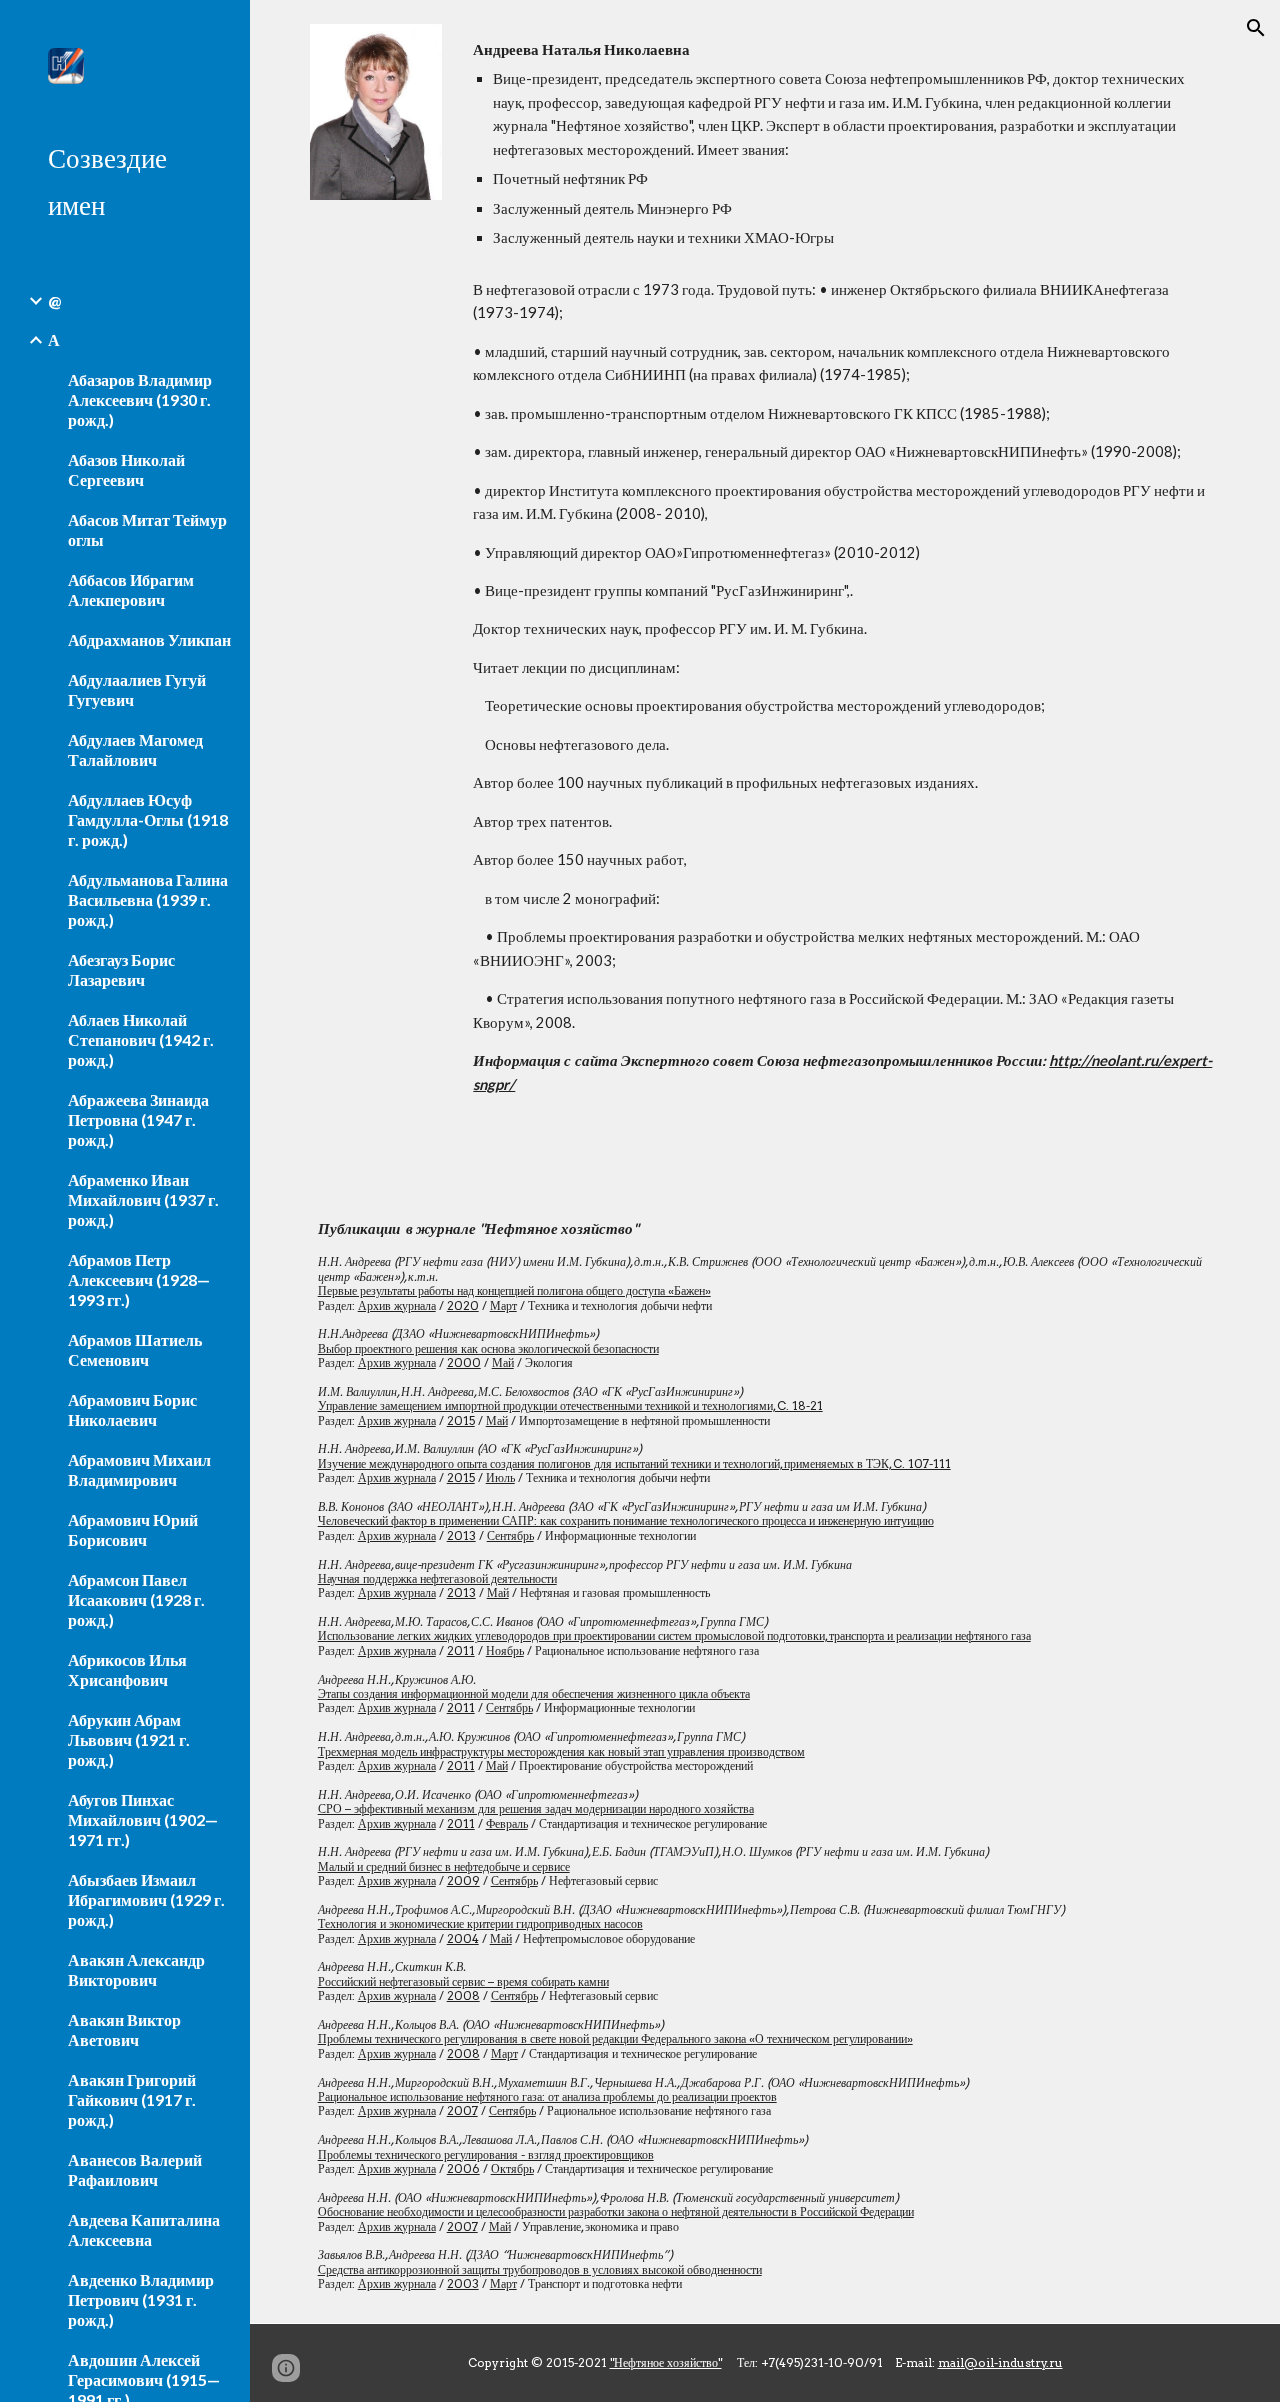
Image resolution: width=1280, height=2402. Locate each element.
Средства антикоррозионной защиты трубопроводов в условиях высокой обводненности (540, 2269)
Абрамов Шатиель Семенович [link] (135, 1349)
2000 (464, 1362)
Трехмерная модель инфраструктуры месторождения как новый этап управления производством (561, 1751)
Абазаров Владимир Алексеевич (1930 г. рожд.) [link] (140, 399)
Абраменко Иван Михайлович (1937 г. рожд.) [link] (143, 1199)
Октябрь (512, 2168)
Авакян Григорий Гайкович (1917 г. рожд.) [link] (132, 2099)
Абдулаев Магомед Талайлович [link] (135, 749)
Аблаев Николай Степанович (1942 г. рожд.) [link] (141, 1039)
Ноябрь (505, 1650)
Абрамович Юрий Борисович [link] (133, 1529)
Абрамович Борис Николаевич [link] (132, 1409)
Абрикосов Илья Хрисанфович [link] (127, 1669)
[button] (1256, 28)
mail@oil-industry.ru (1000, 2362)
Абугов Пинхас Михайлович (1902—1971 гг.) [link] (143, 1819)
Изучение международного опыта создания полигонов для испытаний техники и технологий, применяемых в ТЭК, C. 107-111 (634, 1463)
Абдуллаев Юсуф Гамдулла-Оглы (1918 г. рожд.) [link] (148, 819)
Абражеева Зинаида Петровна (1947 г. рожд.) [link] (138, 1119)
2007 (462, 2110)
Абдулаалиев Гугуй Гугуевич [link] (137, 689)
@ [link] (54, 300)
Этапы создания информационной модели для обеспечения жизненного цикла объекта (534, 1693)
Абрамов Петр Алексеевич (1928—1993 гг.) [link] (139, 1279)
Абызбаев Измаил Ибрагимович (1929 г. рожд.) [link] (146, 1899)
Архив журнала (397, 1305)
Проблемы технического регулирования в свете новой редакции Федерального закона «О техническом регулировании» (615, 2038)
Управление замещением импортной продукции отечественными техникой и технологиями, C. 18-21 (570, 1405)
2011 (461, 1650)
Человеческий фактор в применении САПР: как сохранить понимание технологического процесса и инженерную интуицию (626, 1520)
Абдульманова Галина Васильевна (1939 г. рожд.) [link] (148, 899)
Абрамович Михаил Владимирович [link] (139, 1469)
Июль (500, 1477)
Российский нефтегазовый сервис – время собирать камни (463, 1981)
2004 (463, 1938)
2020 (463, 1305)
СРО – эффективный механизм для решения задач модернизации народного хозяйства (536, 1808)
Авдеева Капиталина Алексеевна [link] (144, 2229)
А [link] (54, 339)
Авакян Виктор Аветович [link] (124, 2029)
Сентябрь (510, 1535)
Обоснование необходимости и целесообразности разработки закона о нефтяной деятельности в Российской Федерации (616, 2211)
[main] (842, 144)
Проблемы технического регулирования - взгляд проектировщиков (486, 2154)
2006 (463, 2168)
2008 (463, 1995)
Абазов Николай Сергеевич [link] (126, 469)
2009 (463, 1880)
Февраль (507, 1823)
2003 (463, 2283)
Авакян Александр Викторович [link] (136, 1969)
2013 (461, 1535)
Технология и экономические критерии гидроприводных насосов (480, 1923)
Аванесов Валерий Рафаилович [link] (135, 2169)
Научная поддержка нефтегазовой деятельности (437, 1578)
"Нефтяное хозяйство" (666, 2362)
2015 (461, 1420)
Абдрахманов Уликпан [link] (149, 639)
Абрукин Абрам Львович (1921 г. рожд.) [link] (129, 1739)
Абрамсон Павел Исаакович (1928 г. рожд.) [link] (136, 1599)
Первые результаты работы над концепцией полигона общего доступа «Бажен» (514, 1290)
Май (503, 1362)
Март (503, 1305)
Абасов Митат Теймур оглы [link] (147, 529)
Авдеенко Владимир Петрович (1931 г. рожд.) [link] (141, 2299)
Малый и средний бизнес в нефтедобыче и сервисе (444, 1866)
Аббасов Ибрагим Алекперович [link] (131, 589)
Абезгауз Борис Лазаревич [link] (121, 969)
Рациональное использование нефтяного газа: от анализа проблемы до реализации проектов (547, 2096)
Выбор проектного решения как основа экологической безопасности (488, 1348)
